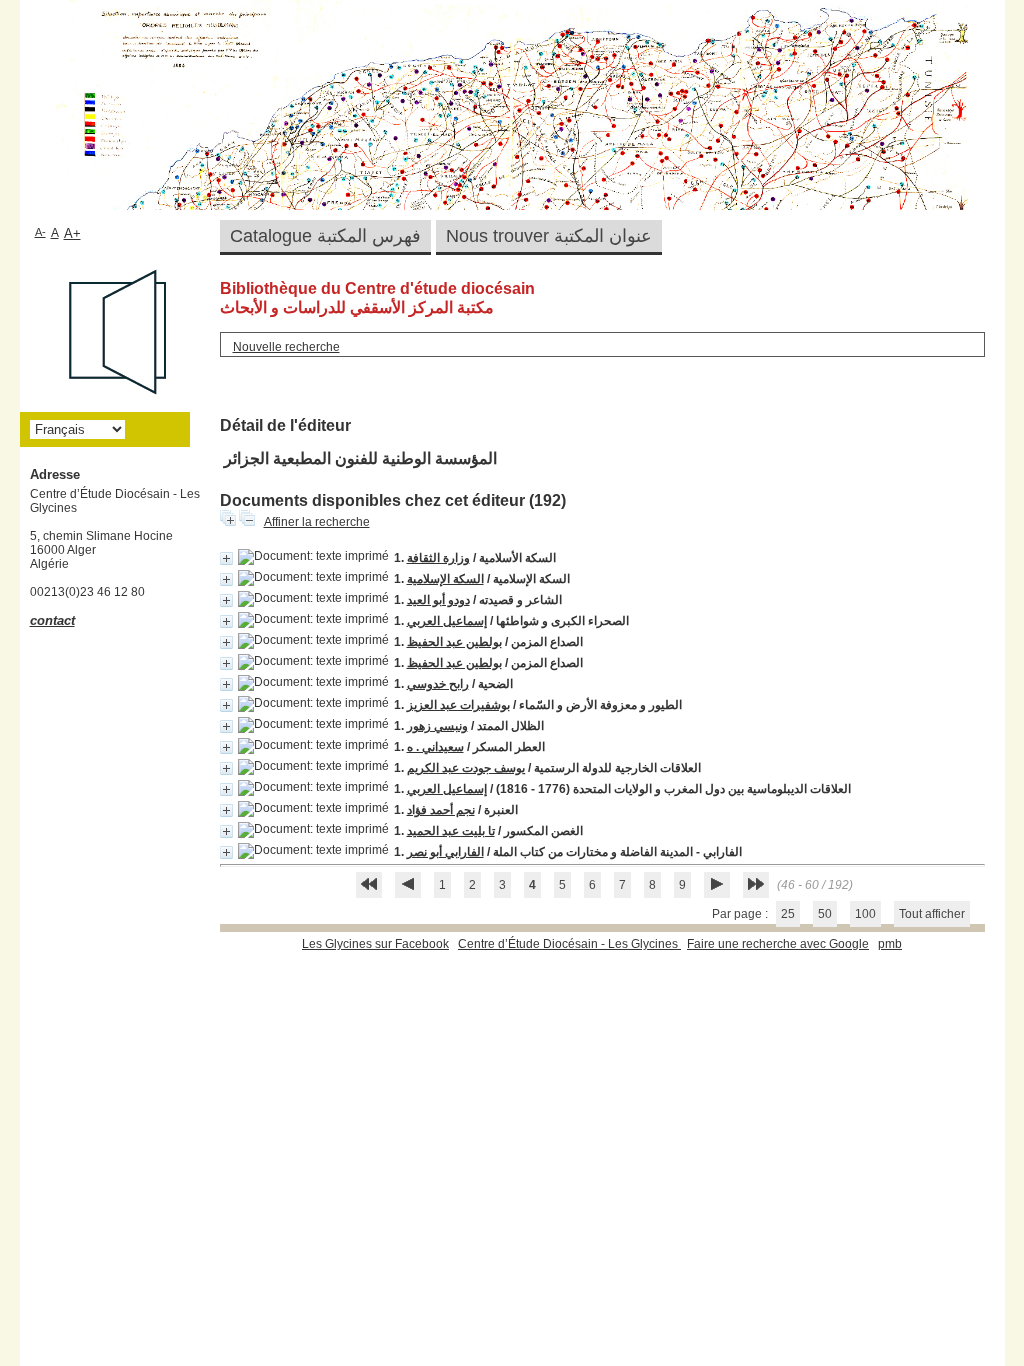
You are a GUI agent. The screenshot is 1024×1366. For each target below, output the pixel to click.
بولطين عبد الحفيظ (454, 642)
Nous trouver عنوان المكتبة (549, 236)
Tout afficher (932, 914)
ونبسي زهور (437, 726)
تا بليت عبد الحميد (451, 831)
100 (865, 914)
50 (825, 914)
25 (788, 914)
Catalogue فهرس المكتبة (325, 236)
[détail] (226, 558)
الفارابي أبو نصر (445, 852)
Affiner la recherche (317, 522)
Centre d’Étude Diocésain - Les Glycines (569, 944)
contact (52, 620)
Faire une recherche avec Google (778, 944)
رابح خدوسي (438, 684)
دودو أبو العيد (438, 600)
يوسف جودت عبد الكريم (466, 768)
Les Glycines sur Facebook (375, 944)
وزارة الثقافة (438, 558)
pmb (890, 944)
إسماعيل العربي (447, 621)
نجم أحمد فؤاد (441, 810)
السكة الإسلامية (445, 579)
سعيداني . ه (435, 747)
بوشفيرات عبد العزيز (458, 705)
